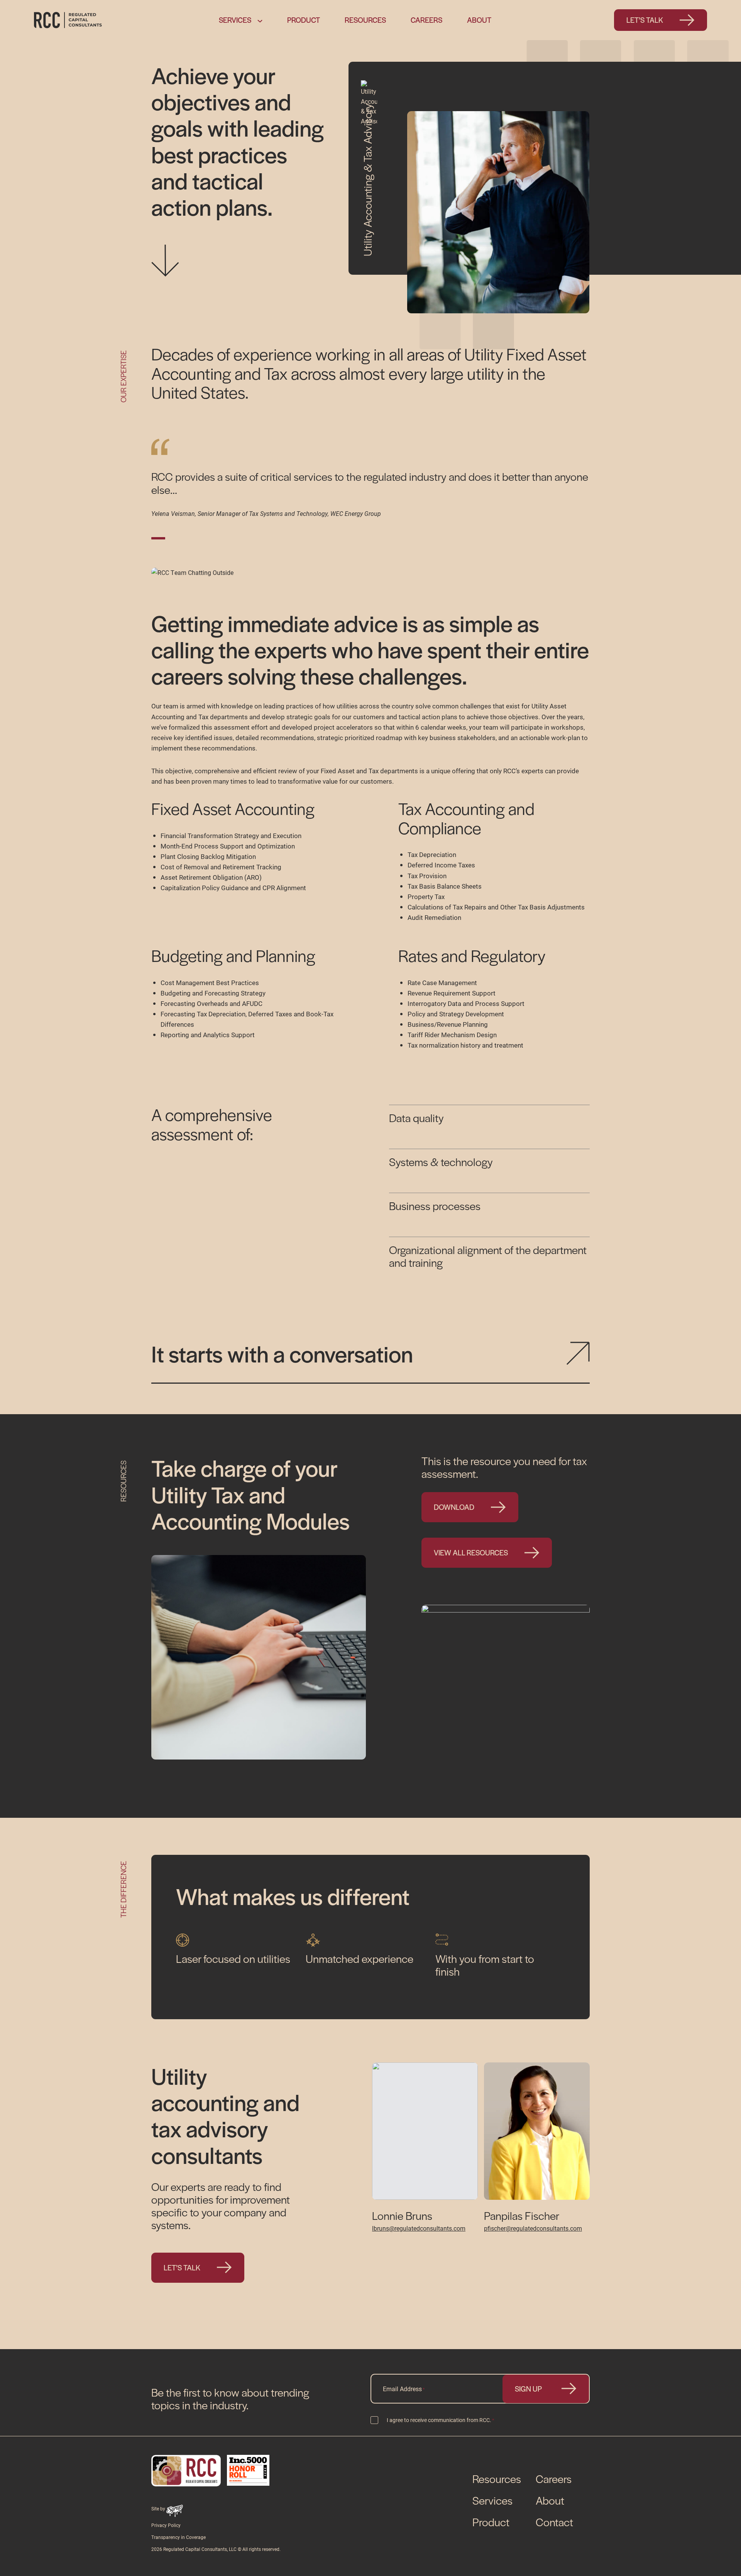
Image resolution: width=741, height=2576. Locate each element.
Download (454, 1507)
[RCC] (68, 20)
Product (304, 20)
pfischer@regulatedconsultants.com (533, 2228)
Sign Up (528, 2389)
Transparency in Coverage (178, 2537)
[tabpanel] (370, 479)
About (479, 20)
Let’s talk (645, 20)
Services (235, 20)
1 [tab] (160, 538)
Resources (365, 20)
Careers (426, 20)
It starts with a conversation (282, 1353)
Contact (554, 2522)
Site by (159, 2508)
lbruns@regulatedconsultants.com (419, 2228)
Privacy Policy (166, 2525)
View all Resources (471, 1553)
